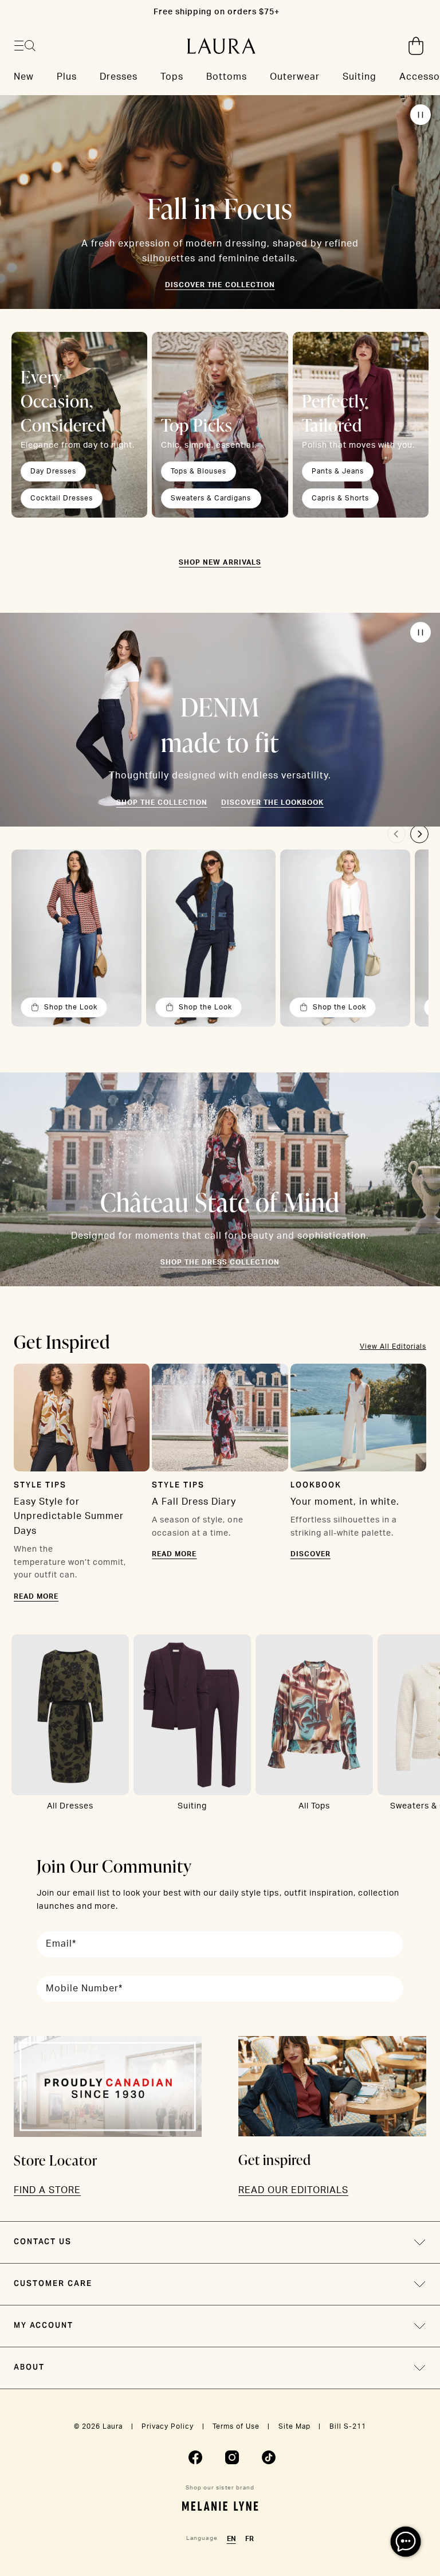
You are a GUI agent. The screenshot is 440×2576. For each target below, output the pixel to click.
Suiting (192, 1806)
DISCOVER (311, 1554)
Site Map (294, 2426)
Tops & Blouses (199, 471)
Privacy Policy (168, 2426)
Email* (61, 1944)
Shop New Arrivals (220, 562)
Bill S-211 (348, 2426)
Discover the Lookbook (272, 802)
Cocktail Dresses (62, 498)
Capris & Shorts (340, 498)
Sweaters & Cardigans (211, 498)
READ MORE (36, 1596)
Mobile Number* (84, 1988)
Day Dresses (53, 471)
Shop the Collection (162, 802)
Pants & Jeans (338, 471)
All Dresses (70, 1806)
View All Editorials (393, 1346)
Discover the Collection (220, 285)
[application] (406, 2542)
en (231, 2539)
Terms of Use (236, 2426)
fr (250, 2539)
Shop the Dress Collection (220, 1262)
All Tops (314, 1806)
